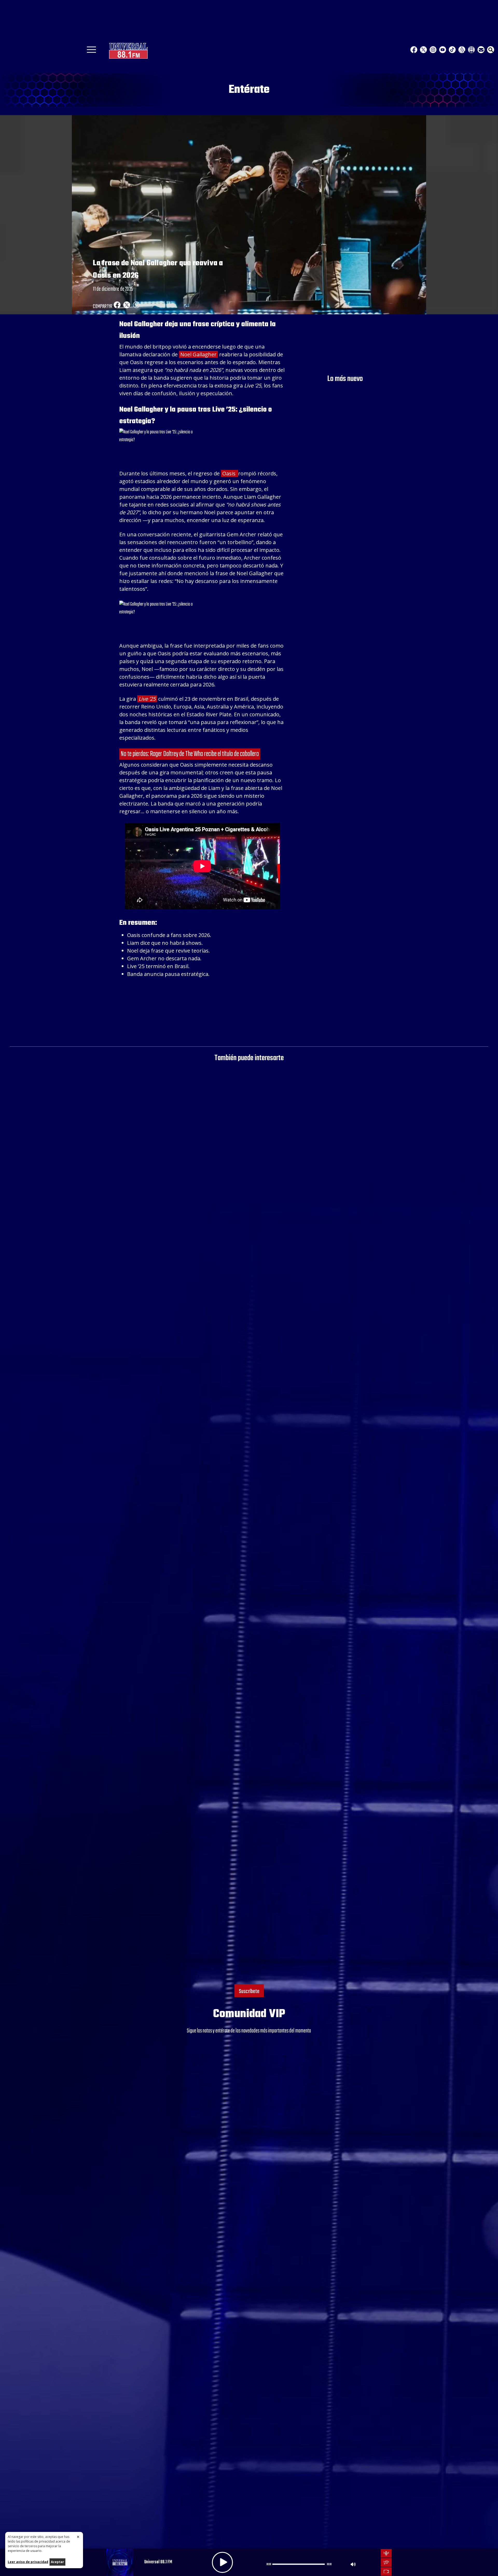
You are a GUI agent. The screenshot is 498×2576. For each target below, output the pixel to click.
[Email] (481, 50)
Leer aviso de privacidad (28, 2562)
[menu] (91, 51)
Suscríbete (249, 1991)
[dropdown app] (471, 50)
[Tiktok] (452, 50)
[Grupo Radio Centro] (462, 50)
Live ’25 (147, 699)
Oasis (230, 473)
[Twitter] (423, 50)
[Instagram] (433, 50)
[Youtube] (443, 50)
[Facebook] (414, 50)
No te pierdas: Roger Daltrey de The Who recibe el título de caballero (190, 754)
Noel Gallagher (198, 354)
